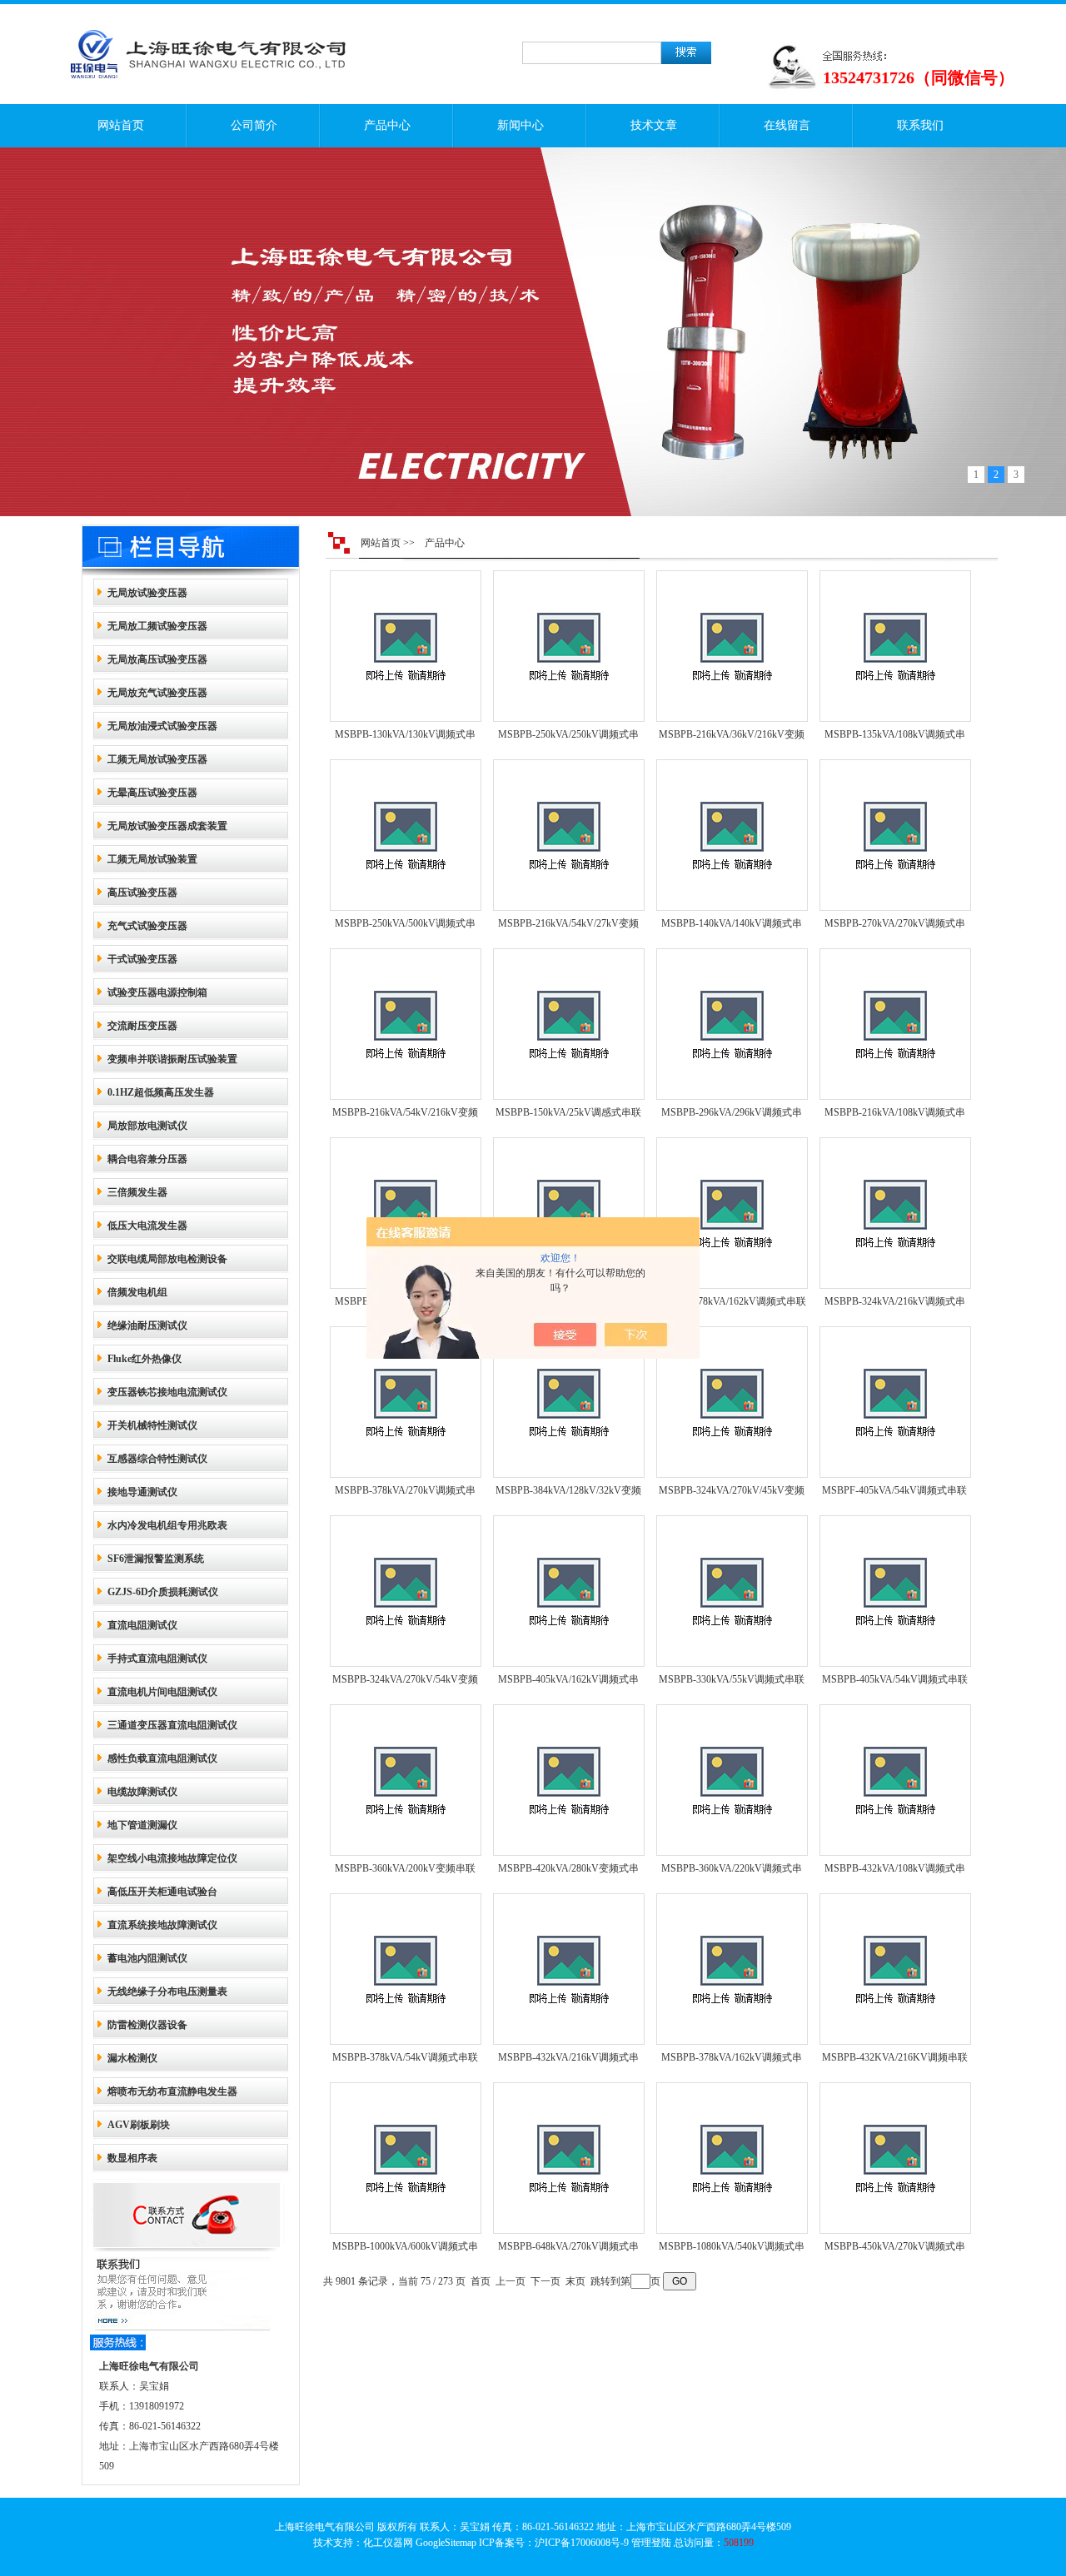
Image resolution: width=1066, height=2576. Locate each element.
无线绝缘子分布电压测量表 (167, 1992)
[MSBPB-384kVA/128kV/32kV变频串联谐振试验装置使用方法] (569, 1402)
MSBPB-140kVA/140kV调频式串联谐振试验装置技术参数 (732, 927)
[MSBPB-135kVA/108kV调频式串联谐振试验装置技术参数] (895, 646)
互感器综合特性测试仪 (157, 1459)
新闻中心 (521, 125)
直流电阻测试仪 (142, 1625)
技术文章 (654, 125)
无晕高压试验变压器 (152, 793)
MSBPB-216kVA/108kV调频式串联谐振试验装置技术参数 (895, 1116)
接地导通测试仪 (142, 1492)
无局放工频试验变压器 (157, 626)
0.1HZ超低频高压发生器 (161, 1092)
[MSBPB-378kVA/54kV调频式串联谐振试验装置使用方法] (406, 1969)
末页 (575, 2281)
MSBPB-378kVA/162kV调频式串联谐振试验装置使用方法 (732, 2061)
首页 (481, 2281)
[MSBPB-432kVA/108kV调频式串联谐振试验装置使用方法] (895, 1780)
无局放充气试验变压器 (157, 693)
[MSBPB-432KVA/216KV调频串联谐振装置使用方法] (895, 1969)
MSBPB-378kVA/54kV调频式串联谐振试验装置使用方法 (405, 2061)
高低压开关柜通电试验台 (162, 1892)
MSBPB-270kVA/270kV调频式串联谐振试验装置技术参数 (895, 927)
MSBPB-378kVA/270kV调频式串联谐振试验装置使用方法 (405, 1494)
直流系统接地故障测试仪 (162, 1925)
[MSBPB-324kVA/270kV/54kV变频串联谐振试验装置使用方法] (406, 1591)
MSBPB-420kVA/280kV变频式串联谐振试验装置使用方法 (568, 1872)
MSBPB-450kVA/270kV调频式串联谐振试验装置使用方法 (895, 2250)
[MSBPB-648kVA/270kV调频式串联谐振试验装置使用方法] (569, 2158)
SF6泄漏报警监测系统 (156, 1559)
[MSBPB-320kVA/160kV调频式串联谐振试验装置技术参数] (569, 1213)
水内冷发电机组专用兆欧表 (167, 1525)
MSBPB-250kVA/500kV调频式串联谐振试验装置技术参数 (405, 927)
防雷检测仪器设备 (147, 2025)
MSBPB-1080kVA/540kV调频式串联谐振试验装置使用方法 (732, 2250)
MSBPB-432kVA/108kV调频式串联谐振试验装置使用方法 (895, 1872)
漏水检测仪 (132, 2058)
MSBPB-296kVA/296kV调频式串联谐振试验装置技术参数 (732, 1116)
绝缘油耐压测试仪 (147, 1325)
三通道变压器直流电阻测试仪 (172, 1725)
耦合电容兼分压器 (147, 1159)
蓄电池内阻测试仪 (147, 1958)
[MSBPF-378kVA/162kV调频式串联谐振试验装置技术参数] (732, 1213)
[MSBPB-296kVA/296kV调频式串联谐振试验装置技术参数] (732, 1024)
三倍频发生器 (137, 1192)
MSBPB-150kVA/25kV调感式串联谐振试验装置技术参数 (568, 1116)
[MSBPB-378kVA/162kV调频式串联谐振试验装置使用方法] (732, 1969)
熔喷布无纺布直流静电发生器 (172, 2091)
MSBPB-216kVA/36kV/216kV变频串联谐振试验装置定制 (732, 738)
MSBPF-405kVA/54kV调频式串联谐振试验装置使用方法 (894, 1494)
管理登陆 (651, 2543)
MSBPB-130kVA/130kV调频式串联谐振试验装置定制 (405, 738)
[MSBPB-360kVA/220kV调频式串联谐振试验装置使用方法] (732, 1780)
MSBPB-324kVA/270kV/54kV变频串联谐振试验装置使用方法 (405, 1683)
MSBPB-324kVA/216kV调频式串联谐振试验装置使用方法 (895, 1305)
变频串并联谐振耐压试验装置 (172, 1059)
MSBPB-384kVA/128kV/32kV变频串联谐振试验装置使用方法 (568, 1494)
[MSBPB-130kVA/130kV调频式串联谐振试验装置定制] (406, 646)
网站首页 (121, 125)
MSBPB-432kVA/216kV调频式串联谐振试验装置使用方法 (568, 2061)
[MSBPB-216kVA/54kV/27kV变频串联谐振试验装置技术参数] (569, 835)
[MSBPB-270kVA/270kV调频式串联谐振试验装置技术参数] (895, 835)
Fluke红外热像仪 (144, 1359)
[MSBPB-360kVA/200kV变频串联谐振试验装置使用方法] (406, 1780)
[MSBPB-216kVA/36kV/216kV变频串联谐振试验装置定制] (732, 646)
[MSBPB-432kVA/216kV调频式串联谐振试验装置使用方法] (569, 1969)
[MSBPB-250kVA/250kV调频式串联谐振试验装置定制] (569, 646)
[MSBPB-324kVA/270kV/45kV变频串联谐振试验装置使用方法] (732, 1402)
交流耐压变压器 (142, 1026)
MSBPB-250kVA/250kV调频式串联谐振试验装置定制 (568, 738)
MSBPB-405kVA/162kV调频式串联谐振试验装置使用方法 (568, 1683)
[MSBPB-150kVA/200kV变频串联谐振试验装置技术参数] (406, 1213)
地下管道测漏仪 (142, 1825)
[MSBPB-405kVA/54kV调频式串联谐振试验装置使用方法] (895, 1591)
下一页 (545, 2281)
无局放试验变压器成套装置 (167, 826)
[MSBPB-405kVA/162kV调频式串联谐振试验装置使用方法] (569, 1591)
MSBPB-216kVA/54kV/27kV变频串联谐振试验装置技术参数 (568, 927)
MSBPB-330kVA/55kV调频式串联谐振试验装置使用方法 (732, 1683)
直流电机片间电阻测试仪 (162, 1692)
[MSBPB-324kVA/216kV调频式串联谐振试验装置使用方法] (895, 1213)
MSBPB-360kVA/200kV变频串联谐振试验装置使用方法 (405, 1872)
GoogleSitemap (446, 2543)
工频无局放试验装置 (152, 859)
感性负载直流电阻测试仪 (162, 1758)
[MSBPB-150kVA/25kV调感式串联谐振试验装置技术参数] (569, 1024)
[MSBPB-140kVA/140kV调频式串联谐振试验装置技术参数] (732, 835)
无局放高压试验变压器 (157, 659)
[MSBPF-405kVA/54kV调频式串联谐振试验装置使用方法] (895, 1402)
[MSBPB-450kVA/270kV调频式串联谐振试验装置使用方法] (895, 2158)
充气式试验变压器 (147, 926)
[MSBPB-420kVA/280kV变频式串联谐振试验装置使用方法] (569, 1780)
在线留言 (787, 125)
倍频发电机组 (137, 1292)
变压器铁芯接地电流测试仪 (167, 1392)
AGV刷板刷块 (139, 2125)
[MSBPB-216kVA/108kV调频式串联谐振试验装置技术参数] (895, 1024)
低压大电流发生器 (147, 1226)
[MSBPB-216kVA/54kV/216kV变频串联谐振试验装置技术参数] (406, 1024)
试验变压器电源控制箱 (157, 992)
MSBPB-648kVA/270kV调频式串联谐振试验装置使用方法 (568, 2250)
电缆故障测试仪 (142, 1792)
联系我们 (920, 125)
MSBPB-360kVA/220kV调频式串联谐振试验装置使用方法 (732, 1872)
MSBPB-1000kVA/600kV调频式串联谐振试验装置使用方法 (405, 2250)
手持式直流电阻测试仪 (157, 1658)
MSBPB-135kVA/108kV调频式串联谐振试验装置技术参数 (895, 738)
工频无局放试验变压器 (157, 759)
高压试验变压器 (142, 893)
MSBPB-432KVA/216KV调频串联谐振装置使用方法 (895, 2061)
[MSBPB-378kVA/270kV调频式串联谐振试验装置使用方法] (406, 1402)
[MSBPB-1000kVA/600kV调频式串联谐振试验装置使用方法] (406, 2158)
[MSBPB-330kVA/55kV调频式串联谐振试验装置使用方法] (732, 1591)
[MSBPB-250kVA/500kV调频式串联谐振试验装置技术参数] (406, 835)
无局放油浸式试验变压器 (162, 726)
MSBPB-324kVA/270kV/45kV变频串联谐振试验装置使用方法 (732, 1494)
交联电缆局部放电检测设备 (167, 1259)
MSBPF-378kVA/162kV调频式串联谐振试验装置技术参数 (731, 1305)
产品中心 (387, 125)
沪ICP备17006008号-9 (582, 2543)
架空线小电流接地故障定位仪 (172, 1858)
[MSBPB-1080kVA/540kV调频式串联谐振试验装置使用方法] (732, 2158)
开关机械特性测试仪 (152, 1425)
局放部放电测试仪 (147, 1126)
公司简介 (254, 125)
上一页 (511, 2281)
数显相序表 (132, 2158)
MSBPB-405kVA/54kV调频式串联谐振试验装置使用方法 (895, 1683)
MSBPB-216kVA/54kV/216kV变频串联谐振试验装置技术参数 (405, 1116)
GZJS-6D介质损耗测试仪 (163, 1592)
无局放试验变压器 (147, 593)
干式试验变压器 (142, 959)
